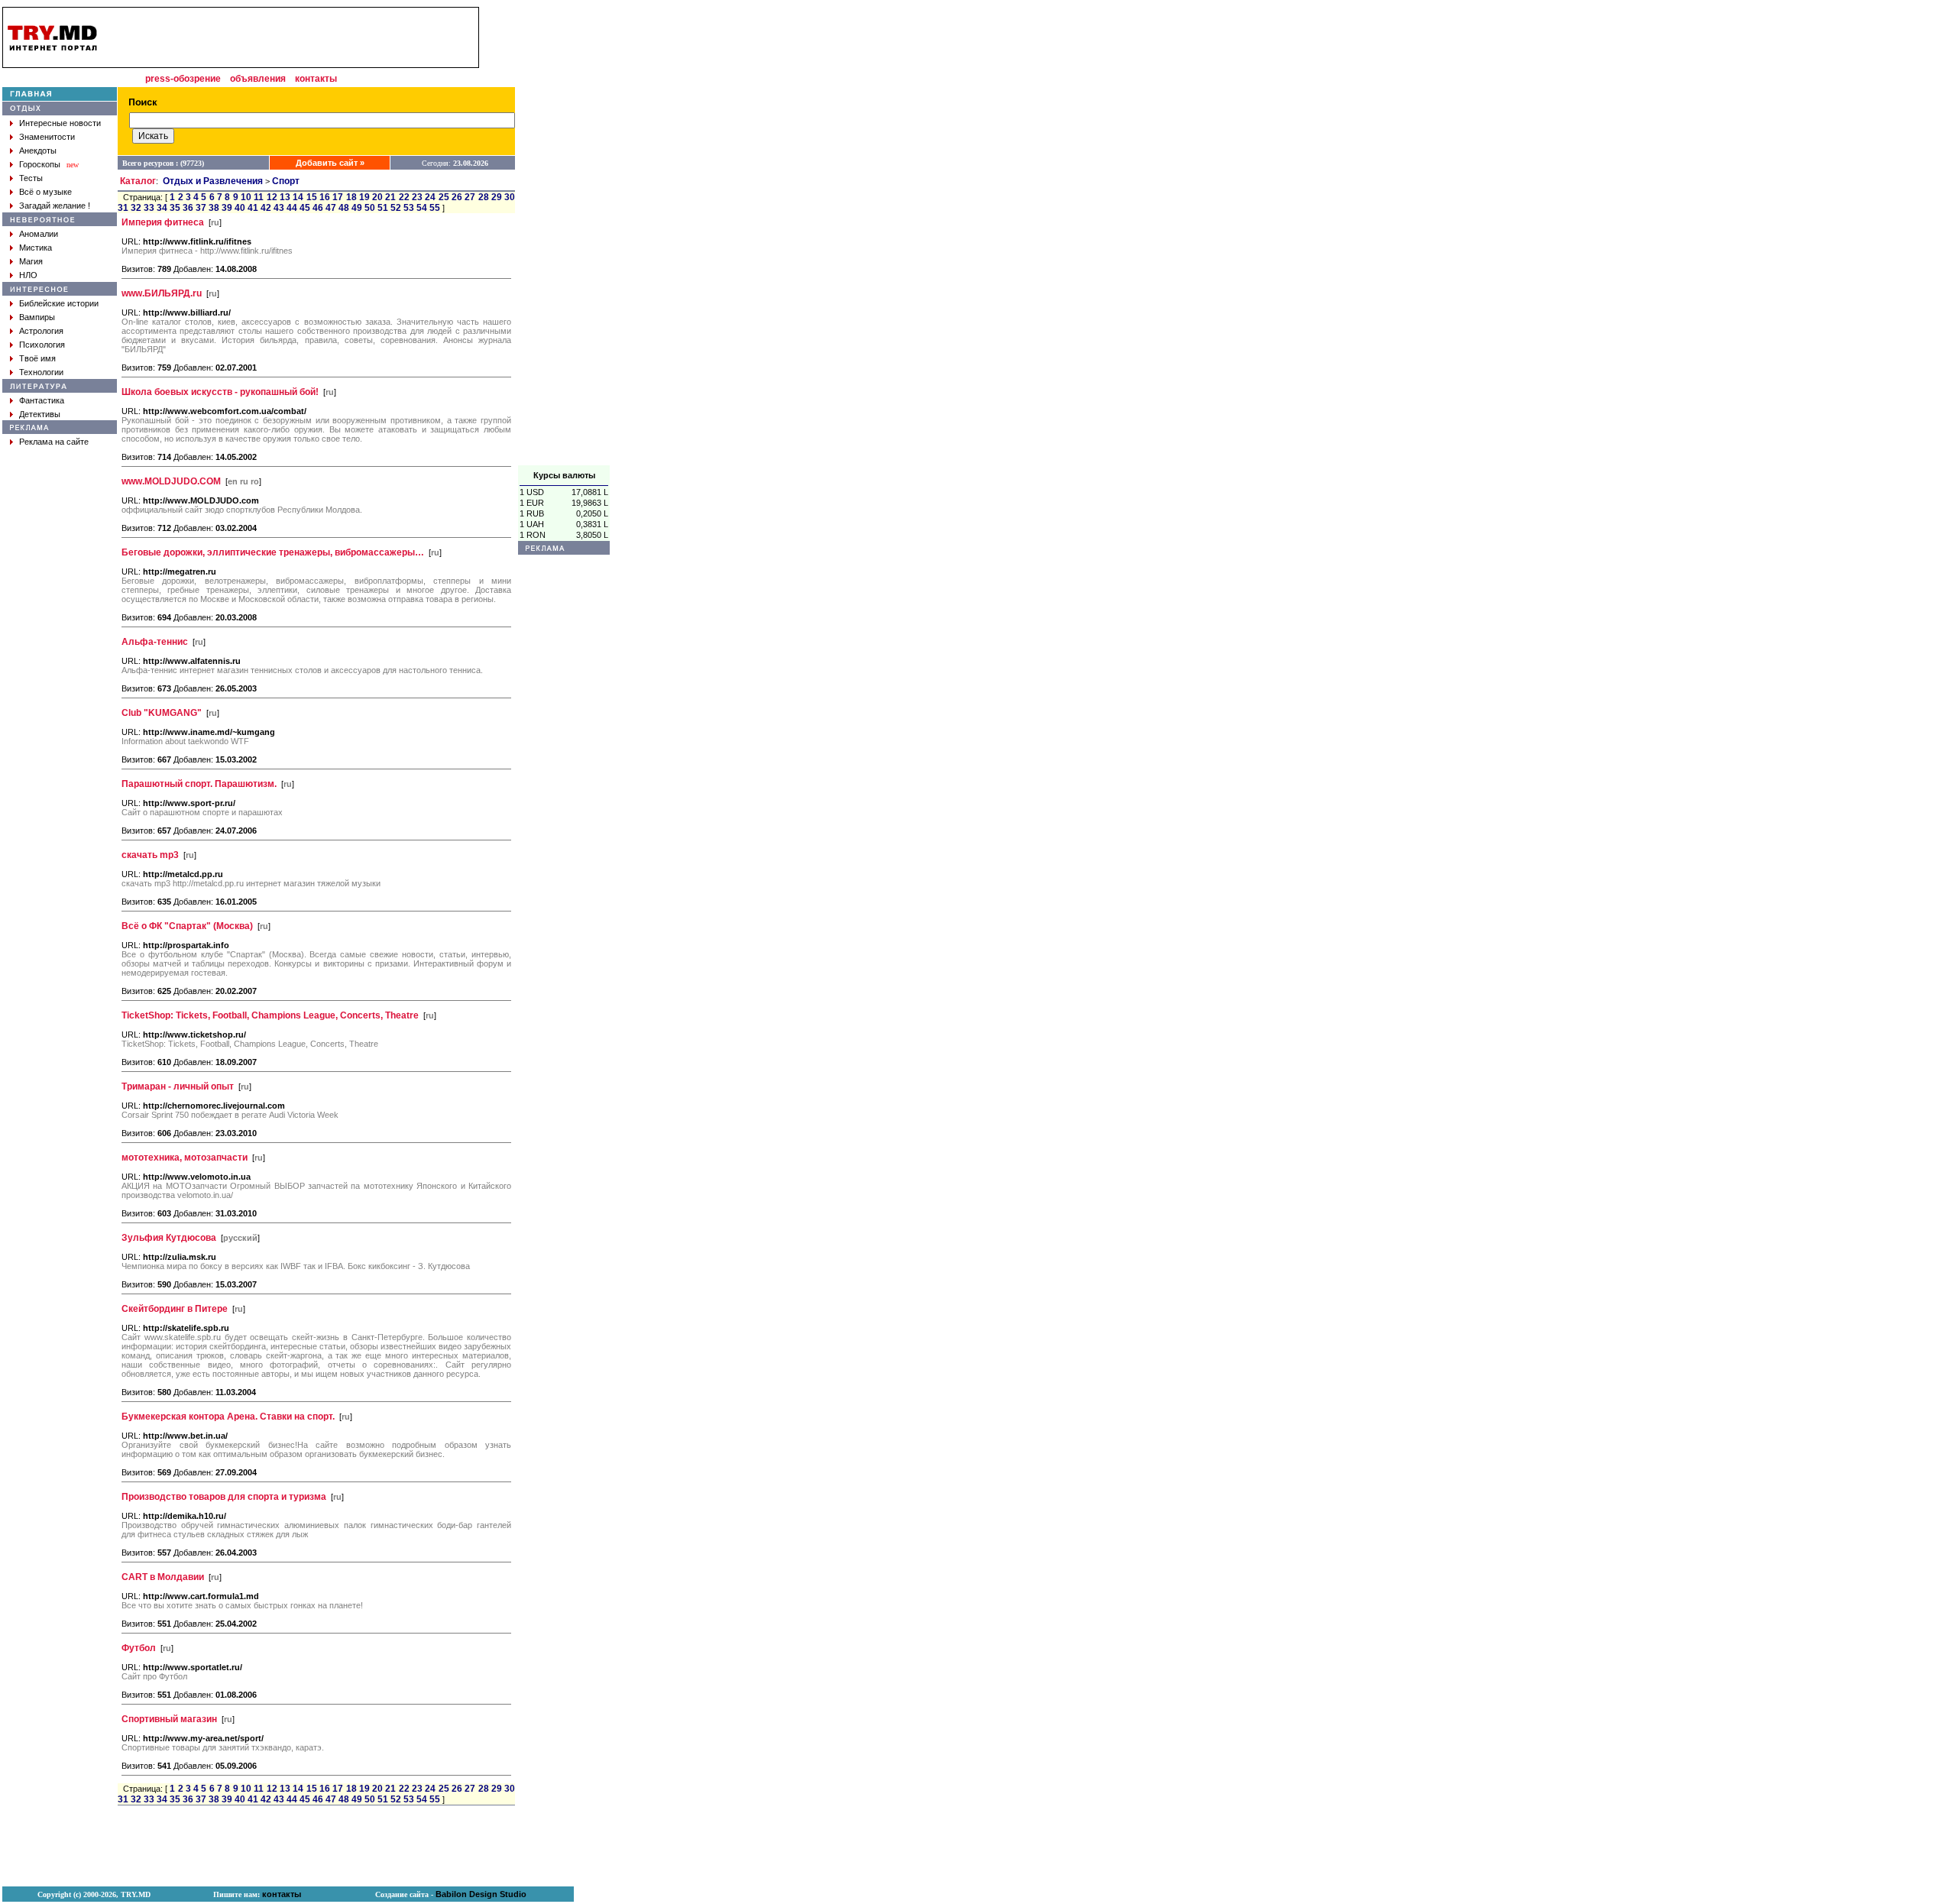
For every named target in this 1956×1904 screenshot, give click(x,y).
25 (444, 197)
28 (484, 197)
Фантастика (42, 400)
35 (175, 208)
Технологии (41, 372)
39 (227, 208)
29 (497, 197)
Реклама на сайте (54, 442)
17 (338, 197)
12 (272, 197)
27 (470, 197)
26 (457, 197)
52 (396, 208)
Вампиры (37, 317)
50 (370, 208)
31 (123, 208)
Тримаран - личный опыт (178, 1086)
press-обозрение (183, 79)
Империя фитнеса (163, 222)
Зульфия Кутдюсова (169, 1238)
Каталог (138, 181)
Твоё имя (37, 358)
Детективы (40, 414)
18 (351, 197)
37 (201, 208)
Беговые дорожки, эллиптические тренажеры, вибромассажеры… (273, 552)
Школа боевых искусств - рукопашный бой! (220, 392)
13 (285, 197)
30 (510, 197)
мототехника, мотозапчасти (185, 1158)
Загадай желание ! (55, 206)
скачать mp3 (150, 855)
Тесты (31, 178)
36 (188, 208)
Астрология (41, 331)
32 (136, 208)
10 (246, 197)
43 (279, 208)
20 (377, 197)
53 (409, 208)
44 (292, 208)
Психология (42, 345)
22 (404, 197)
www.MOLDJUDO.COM (171, 481)
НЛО (28, 275)
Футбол (139, 1648)
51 (383, 208)
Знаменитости (47, 137)
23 (417, 197)
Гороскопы (40, 164)
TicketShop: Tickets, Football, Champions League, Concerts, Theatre (270, 1015)
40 (240, 208)
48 (344, 208)
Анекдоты (38, 151)
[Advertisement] (564, 236)
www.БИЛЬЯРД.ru (162, 293)
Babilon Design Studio (481, 1894)
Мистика (36, 248)
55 (435, 208)
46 (318, 208)
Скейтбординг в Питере (175, 1309)
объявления (258, 79)
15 (312, 197)
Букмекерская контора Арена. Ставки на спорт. (228, 1417)
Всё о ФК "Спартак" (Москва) (187, 926)
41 (253, 208)
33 (149, 208)
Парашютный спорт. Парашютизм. (199, 784)
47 (331, 208)
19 (364, 197)
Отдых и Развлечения (213, 181)
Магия (31, 261)
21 (390, 197)
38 (214, 208)
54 (422, 208)
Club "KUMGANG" (162, 713)
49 (357, 208)
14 (298, 197)
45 (305, 208)
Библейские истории (59, 303)
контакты (316, 79)
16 (325, 197)
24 (430, 197)
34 (162, 208)
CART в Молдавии (163, 1577)
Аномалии (39, 234)
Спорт (286, 181)
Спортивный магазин (169, 1719)
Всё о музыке (45, 192)
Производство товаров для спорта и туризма (224, 1497)
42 (266, 208)
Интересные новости (60, 123)
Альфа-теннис (155, 642)
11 (259, 197)
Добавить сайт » (330, 163)
